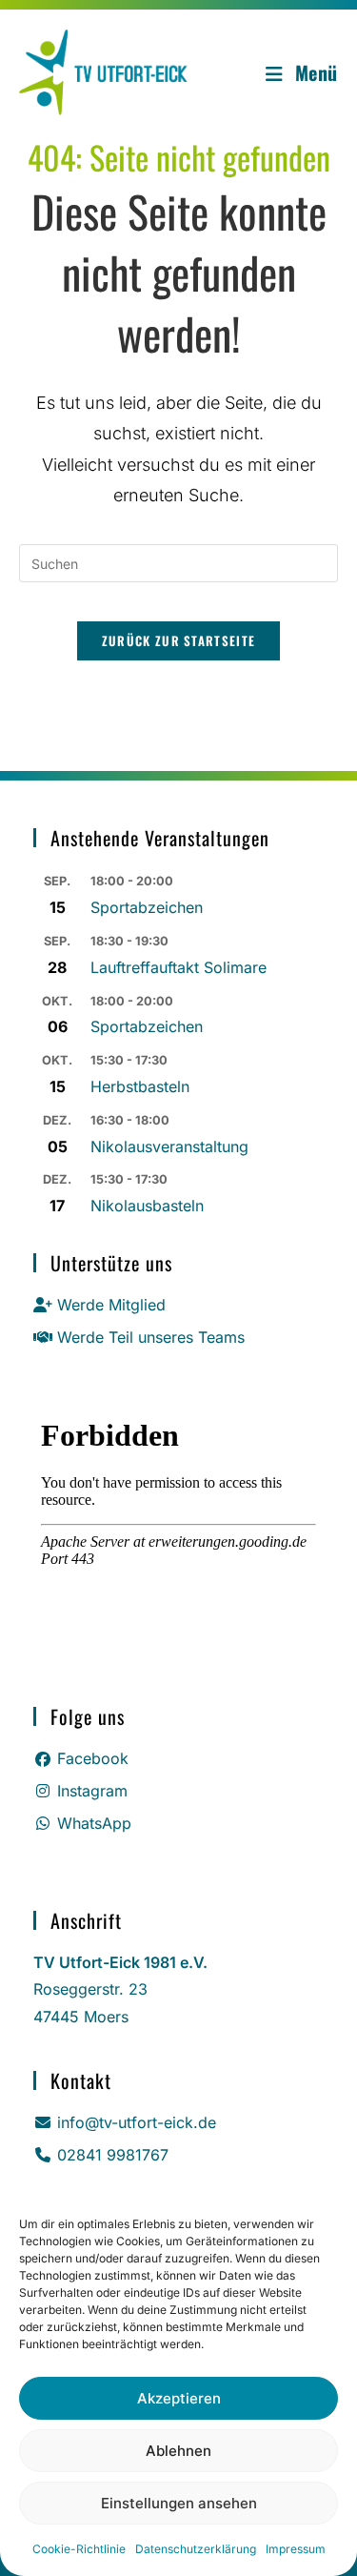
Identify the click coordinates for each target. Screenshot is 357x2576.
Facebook (93, 1758)
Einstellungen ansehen (179, 2503)
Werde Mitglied (111, 1305)
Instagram (92, 1791)
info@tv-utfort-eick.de (137, 2122)
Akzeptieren (179, 2398)
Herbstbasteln (140, 1086)
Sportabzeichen (147, 907)
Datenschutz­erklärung (196, 2549)
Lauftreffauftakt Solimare (178, 967)
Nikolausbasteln (147, 1206)
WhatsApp (94, 1823)
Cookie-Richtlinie (79, 2549)
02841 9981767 (113, 2155)
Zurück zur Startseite (178, 640)
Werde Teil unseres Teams (151, 1337)
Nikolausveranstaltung (169, 1146)
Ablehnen (178, 2451)
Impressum (296, 2549)
